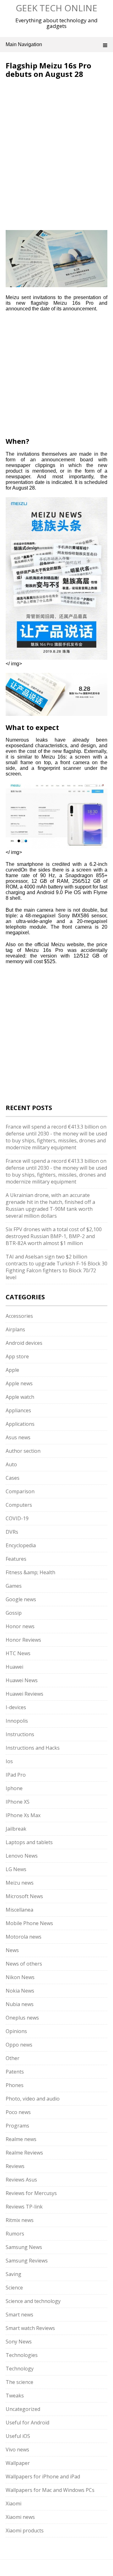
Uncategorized (23, 2409)
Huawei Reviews (24, 1694)
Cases (13, 1478)
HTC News (18, 1653)
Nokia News (20, 1991)
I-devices (16, 1707)
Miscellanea (19, 1910)
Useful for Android (27, 2423)
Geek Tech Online (56, 8)
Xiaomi (13, 2504)
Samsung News (24, 2247)
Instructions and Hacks (33, 1748)
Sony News (19, 2342)
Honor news (20, 1626)
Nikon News (20, 1977)
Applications (20, 1424)
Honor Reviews (23, 1640)
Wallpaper (18, 2463)
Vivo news (17, 2450)
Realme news (21, 2139)
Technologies (22, 2355)
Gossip (14, 1613)
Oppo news (19, 2045)
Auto (11, 1464)
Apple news (19, 1383)
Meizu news (20, 1883)
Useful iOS (18, 2436)
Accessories (19, 1316)
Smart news (19, 2315)
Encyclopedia (21, 1545)
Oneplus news (22, 2018)
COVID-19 (17, 1518)
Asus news (18, 1437)
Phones (15, 2085)
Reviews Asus (21, 2180)
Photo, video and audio (33, 2099)
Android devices (24, 1343)
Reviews (15, 2166)
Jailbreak (16, 1829)
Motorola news (24, 1937)
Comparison (20, 1491)
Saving (13, 2274)
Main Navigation (24, 44)
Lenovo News (22, 1856)
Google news (21, 1599)
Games (14, 1586)
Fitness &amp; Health (30, 1572)
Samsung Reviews (27, 2261)
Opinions (16, 2031)
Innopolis (17, 1721)
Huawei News (22, 1680)
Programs (17, 2126)
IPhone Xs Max (23, 1815)
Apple (12, 1370)
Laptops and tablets (29, 1842)
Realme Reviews (24, 2153)
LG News (16, 1869)
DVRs (12, 1532)
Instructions (20, 1734)
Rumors (15, 2234)
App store (17, 1356)
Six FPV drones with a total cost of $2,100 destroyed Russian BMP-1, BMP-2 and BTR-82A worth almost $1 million (54, 1236)
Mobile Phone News (29, 1923)
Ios (9, 1761)
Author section (23, 1451)
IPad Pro (16, 1775)
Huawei (14, 1667)
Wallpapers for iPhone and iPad (43, 2477)
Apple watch (20, 1397)
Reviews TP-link (24, 2207)
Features (16, 1559)
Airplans (15, 1329)
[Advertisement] (58, 120)
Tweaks (15, 2396)
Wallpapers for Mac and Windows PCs (50, 2490)
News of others (24, 1964)
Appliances (18, 1410)
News (12, 1950)
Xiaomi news (20, 2517)
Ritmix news (20, 2220)
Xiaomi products (25, 2530)
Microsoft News (24, 1896)
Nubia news (20, 2004)
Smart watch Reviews (30, 2328)
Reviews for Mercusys (31, 2193)
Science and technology (33, 2301)
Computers (19, 1505)
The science (19, 2382)
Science (14, 2288)
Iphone (14, 1788)
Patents (15, 2072)
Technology (20, 2369)
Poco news (18, 2112)
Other (13, 2058)
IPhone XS (18, 1802)
